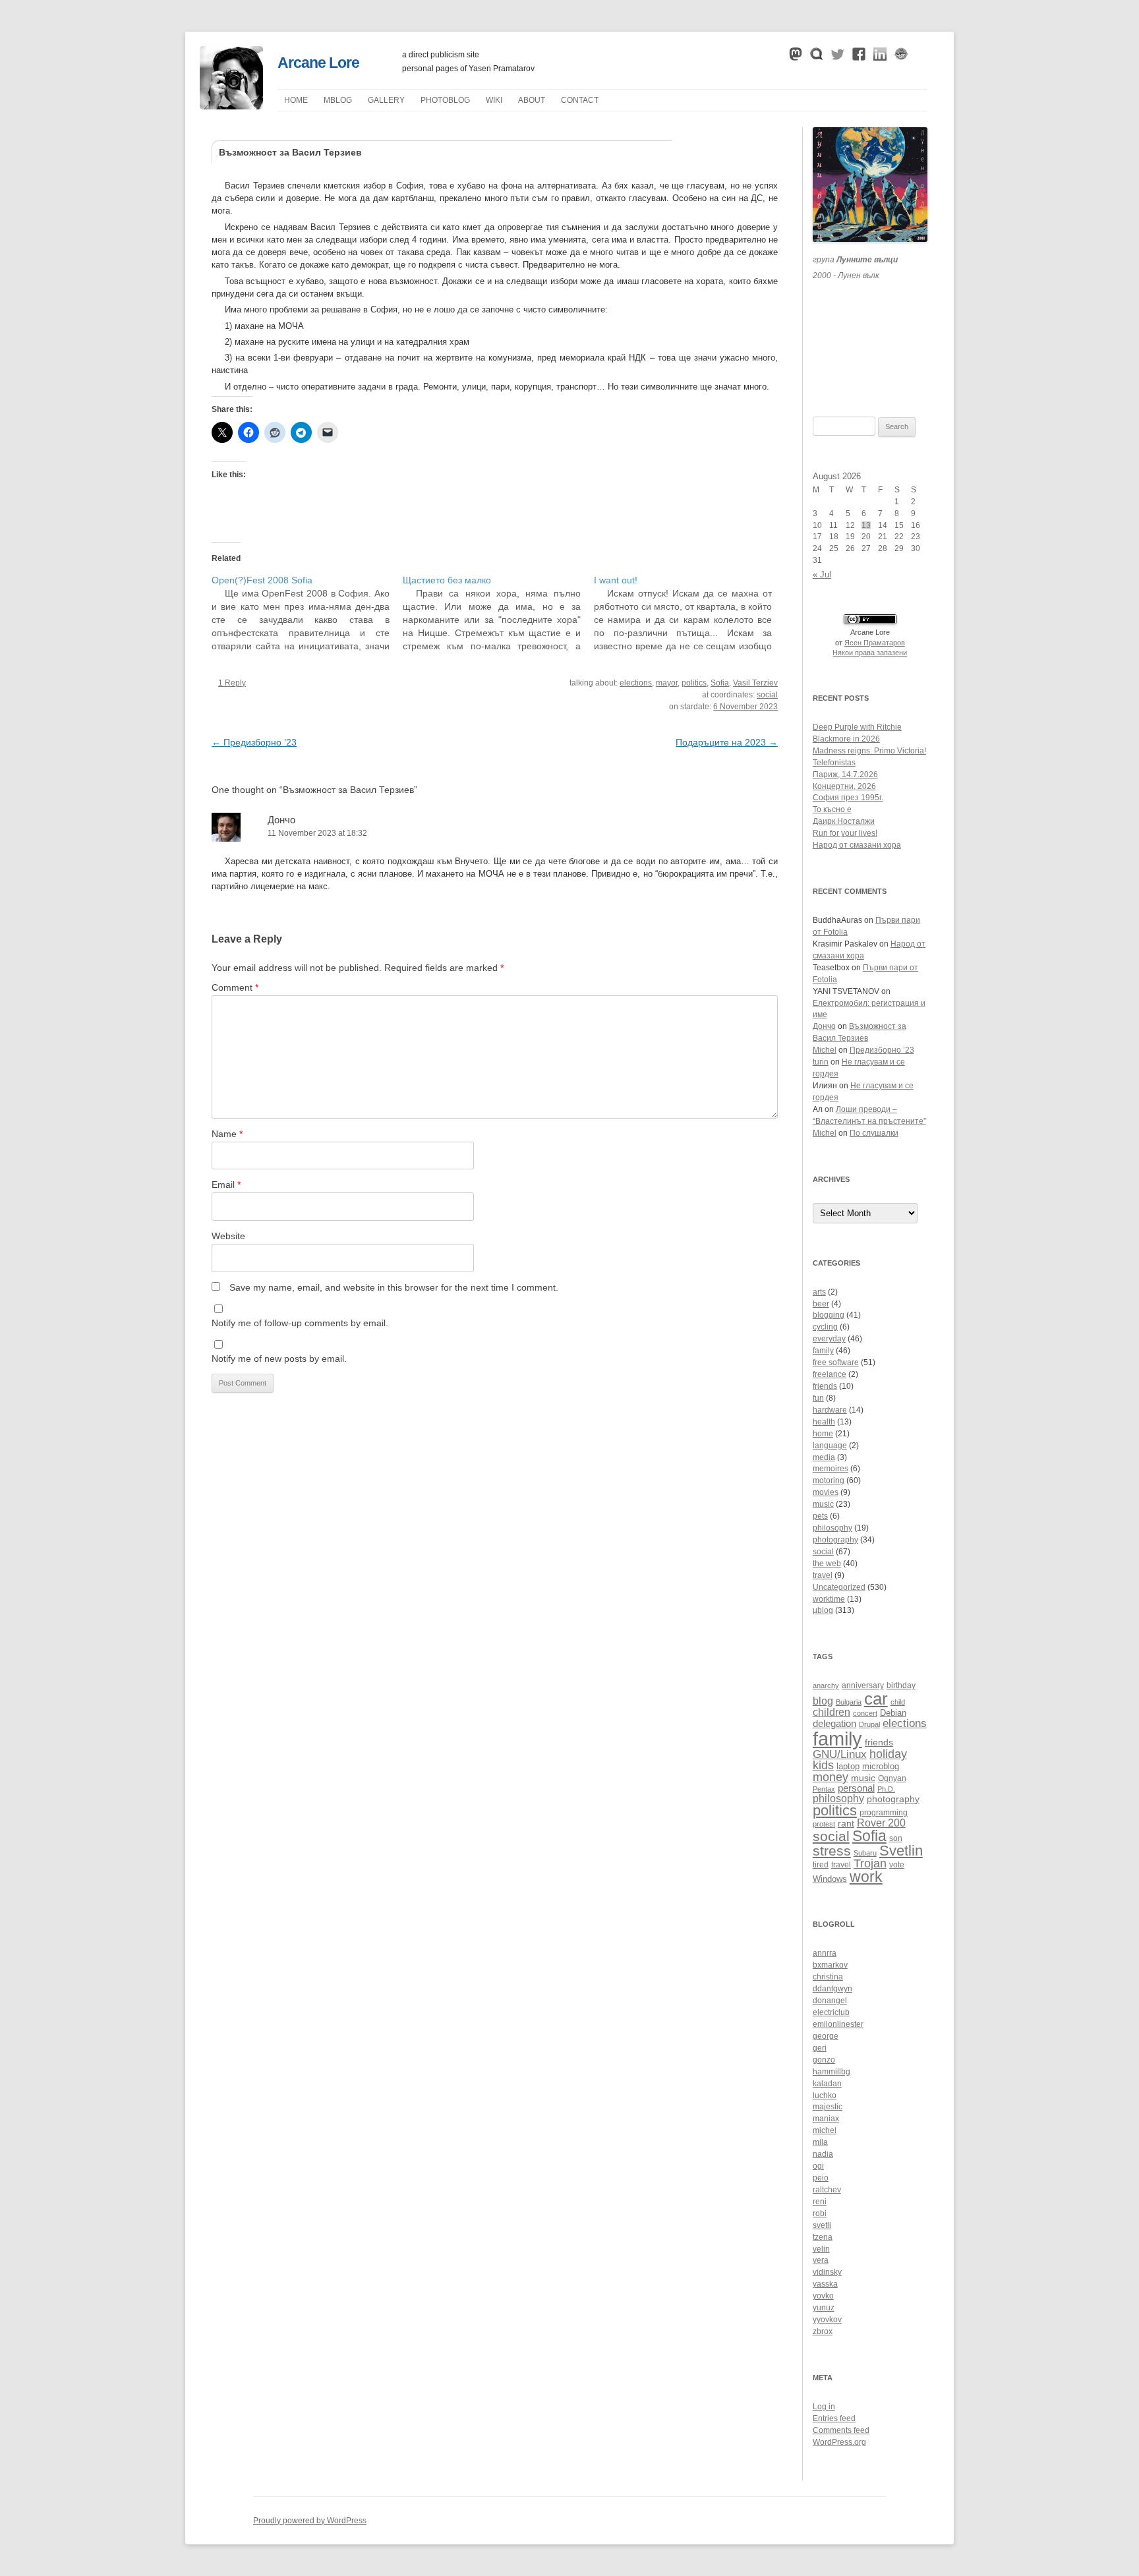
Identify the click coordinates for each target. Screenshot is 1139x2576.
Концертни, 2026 (844, 786)
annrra (825, 1953)
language (830, 1446)
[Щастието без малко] (498, 613)
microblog (881, 1767)
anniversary (863, 1685)
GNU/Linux (840, 1754)
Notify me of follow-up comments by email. (300, 1323)
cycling (825, 1327)
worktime (829, 1599)
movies (826, 1492)
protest (824, 1824)
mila (820, 2142)
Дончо (281, 820)
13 (866, 525)
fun (818, 1398)
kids (823, 1765)
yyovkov (827, 2320)
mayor (667, 683)
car (876, 1699)
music (823, 1504)
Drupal (869, 1724)
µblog (338, 100)
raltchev (827, 2190)
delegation (834, 1723)
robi (820, 2213)
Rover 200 (881, 1823)
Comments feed (841, 2430)
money (831, 1777)
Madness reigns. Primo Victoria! (869, 751)
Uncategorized (839, 1587)
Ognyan (892, 1778)
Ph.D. (886, 1789)
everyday (829, 1339)
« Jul (822, 574)
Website (228, 1236)
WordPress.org (839, 2442)
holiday (888, 1754)
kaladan (827, 2084)
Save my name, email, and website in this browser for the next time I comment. (394, 1287)
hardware (830, 1410)
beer (821, 1304)
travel (823, 1575)
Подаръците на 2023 (727, 742)
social (767, 695)
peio (821, 2178)
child (898, 1702)
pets (820, 1516)
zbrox (823, 2331)
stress (832, 1851)
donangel (830, 2001)
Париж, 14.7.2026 (845, 775)
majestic (828, 2107)
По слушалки (874, 1133)
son (896, 1838)
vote (897, 1864)
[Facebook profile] (859, 57)
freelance (830, 1374)
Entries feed (834, 2418)
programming (884, 1812)
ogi (818, 2166)
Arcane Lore (318, 63)
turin (821, 1062)
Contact (580, 100)
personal (856, 1788)
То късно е (832, 809)
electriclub (831, 2012)
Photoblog (445, 100)
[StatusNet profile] (817, 57)
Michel (825, 1050)
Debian (893, 1713)
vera (821, 2260)
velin (821, 2249)
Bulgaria (849, 1702)
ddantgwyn (832, 1989)
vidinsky (827, 2272)
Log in (824, 2407)
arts (819, 1292)
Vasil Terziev (755, 683)
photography (835, 1540)
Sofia (720, 683)
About (532, 100)
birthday (901, 1685)
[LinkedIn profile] (880, 57)
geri (820, 2048)
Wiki (494, 100)
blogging (829, 1315)
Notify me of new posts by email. (279, 1359)
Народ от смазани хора (857, 845)
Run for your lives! (845, 833)
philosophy (832, 1528)
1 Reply (232, 683)
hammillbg (832, 2072)
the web (827, 1564)
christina (828, 1977)
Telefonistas (834, 763)
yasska (825, 2284)
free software (836, 1362)
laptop (848, 1767)
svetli (822, 2225)
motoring (829, 1480)
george (826, 2036)
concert (865, 1713)
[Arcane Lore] (231, 106)
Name (227, 1134)
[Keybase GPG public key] (901, 57)
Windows (830, 1879)
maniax (826, 2119)
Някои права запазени (870, 653)
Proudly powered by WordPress (310, 2521)
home (823, 1434)
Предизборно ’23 (254, 742)
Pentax (824, 1789)
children (832, 1712)
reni (820, 2202)
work (866, 1877)
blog (823, 1701)
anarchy (826, 1685)
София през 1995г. (848, 798)
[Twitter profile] (838, 57)
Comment (235, 987)
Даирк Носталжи (844, 821)
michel (825, 2130)
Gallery (386, 100)
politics (694, 683)
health (824, 1422)
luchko (825, 2095)
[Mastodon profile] (796, 57)
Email (226, 1185)
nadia (823, 2154)
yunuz (824, 2308)
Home (296, 100)
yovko (823, 2296)
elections (636, 683)
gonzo (824, 2060)
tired (821, 1864)
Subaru (865, 1853)
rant (846, 1824)
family (823, 1351)
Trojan (870, 1863)
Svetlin (901, 1851)
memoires (831, 1469)
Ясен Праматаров (875, 643)
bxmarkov (830, 1965)
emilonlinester (838, 2024)
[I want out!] (689, 613)
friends (825, 1386)
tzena (823, 2237)
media (824, 1457)
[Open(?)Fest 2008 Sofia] (307, 613)
